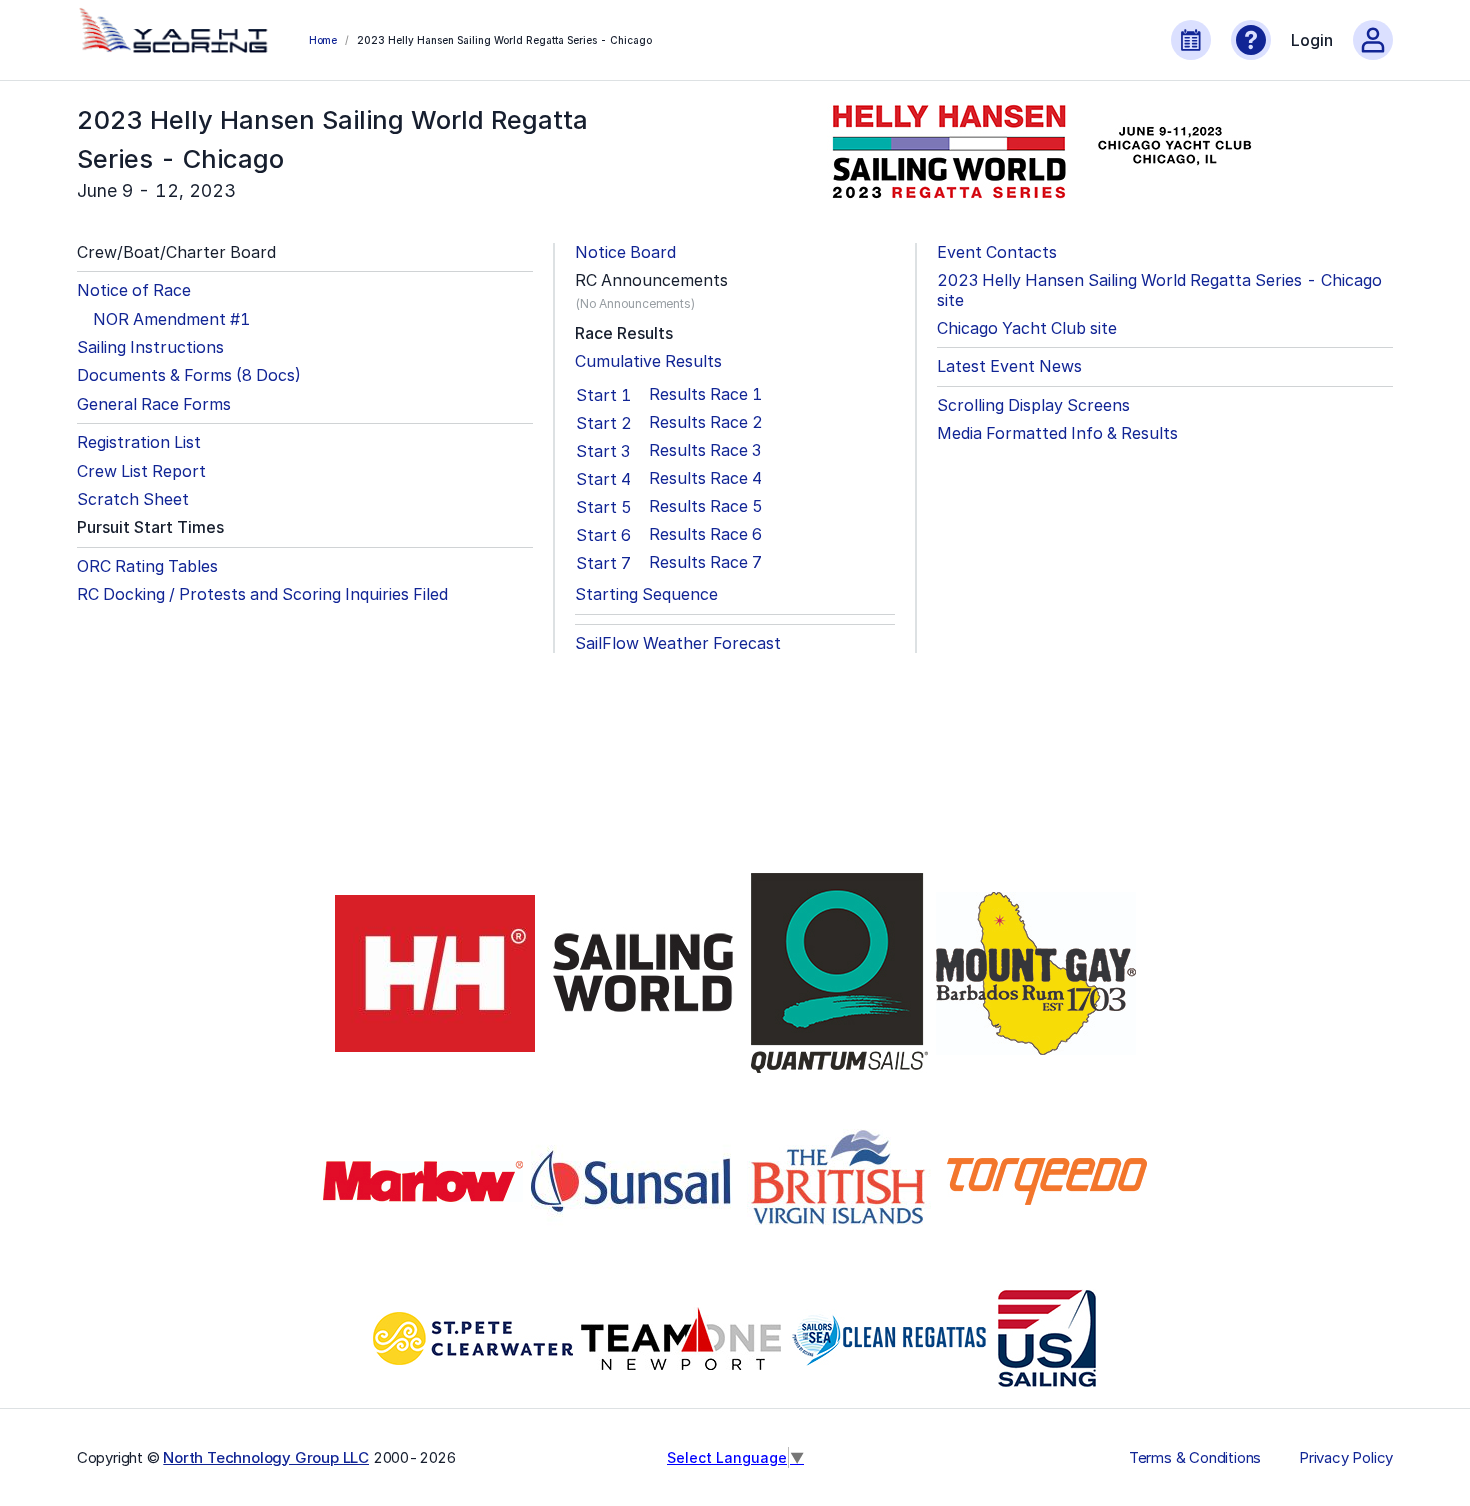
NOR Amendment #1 (171, 319)
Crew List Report (141, 471)
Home (323, 40)
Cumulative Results (648, 361)
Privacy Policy (1346, 1458)
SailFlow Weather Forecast (678, 643)
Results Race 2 (706, 422)
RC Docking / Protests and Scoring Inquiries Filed (262, 594)
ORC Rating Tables (147, 566)
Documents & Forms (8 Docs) (189, 375)
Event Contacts (997, 252)
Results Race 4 (705, 478)
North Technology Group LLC (266, 1457)
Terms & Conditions (1195, 1458)
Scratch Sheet (133, 499)
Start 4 (603, 479)
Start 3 (603, 451)
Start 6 (603, 535)
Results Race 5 (706, 506)
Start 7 (603, 563)
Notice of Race (134, 290)
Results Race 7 (705, 562)
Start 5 (604, 507)
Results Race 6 (705, 534)
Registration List (139, 442)
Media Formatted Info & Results (1057, 433)
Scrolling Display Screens (1033, 405)
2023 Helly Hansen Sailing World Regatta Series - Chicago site (1159, 290)
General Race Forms (154, 404)
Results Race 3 (705, 450)
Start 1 (603, 395)
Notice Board (625, 252)
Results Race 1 (705, 394)
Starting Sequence (646, 594)
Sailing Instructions (150, 347)
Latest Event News (1009, 366)
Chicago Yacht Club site (1027, 328)
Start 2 (604, 423)
